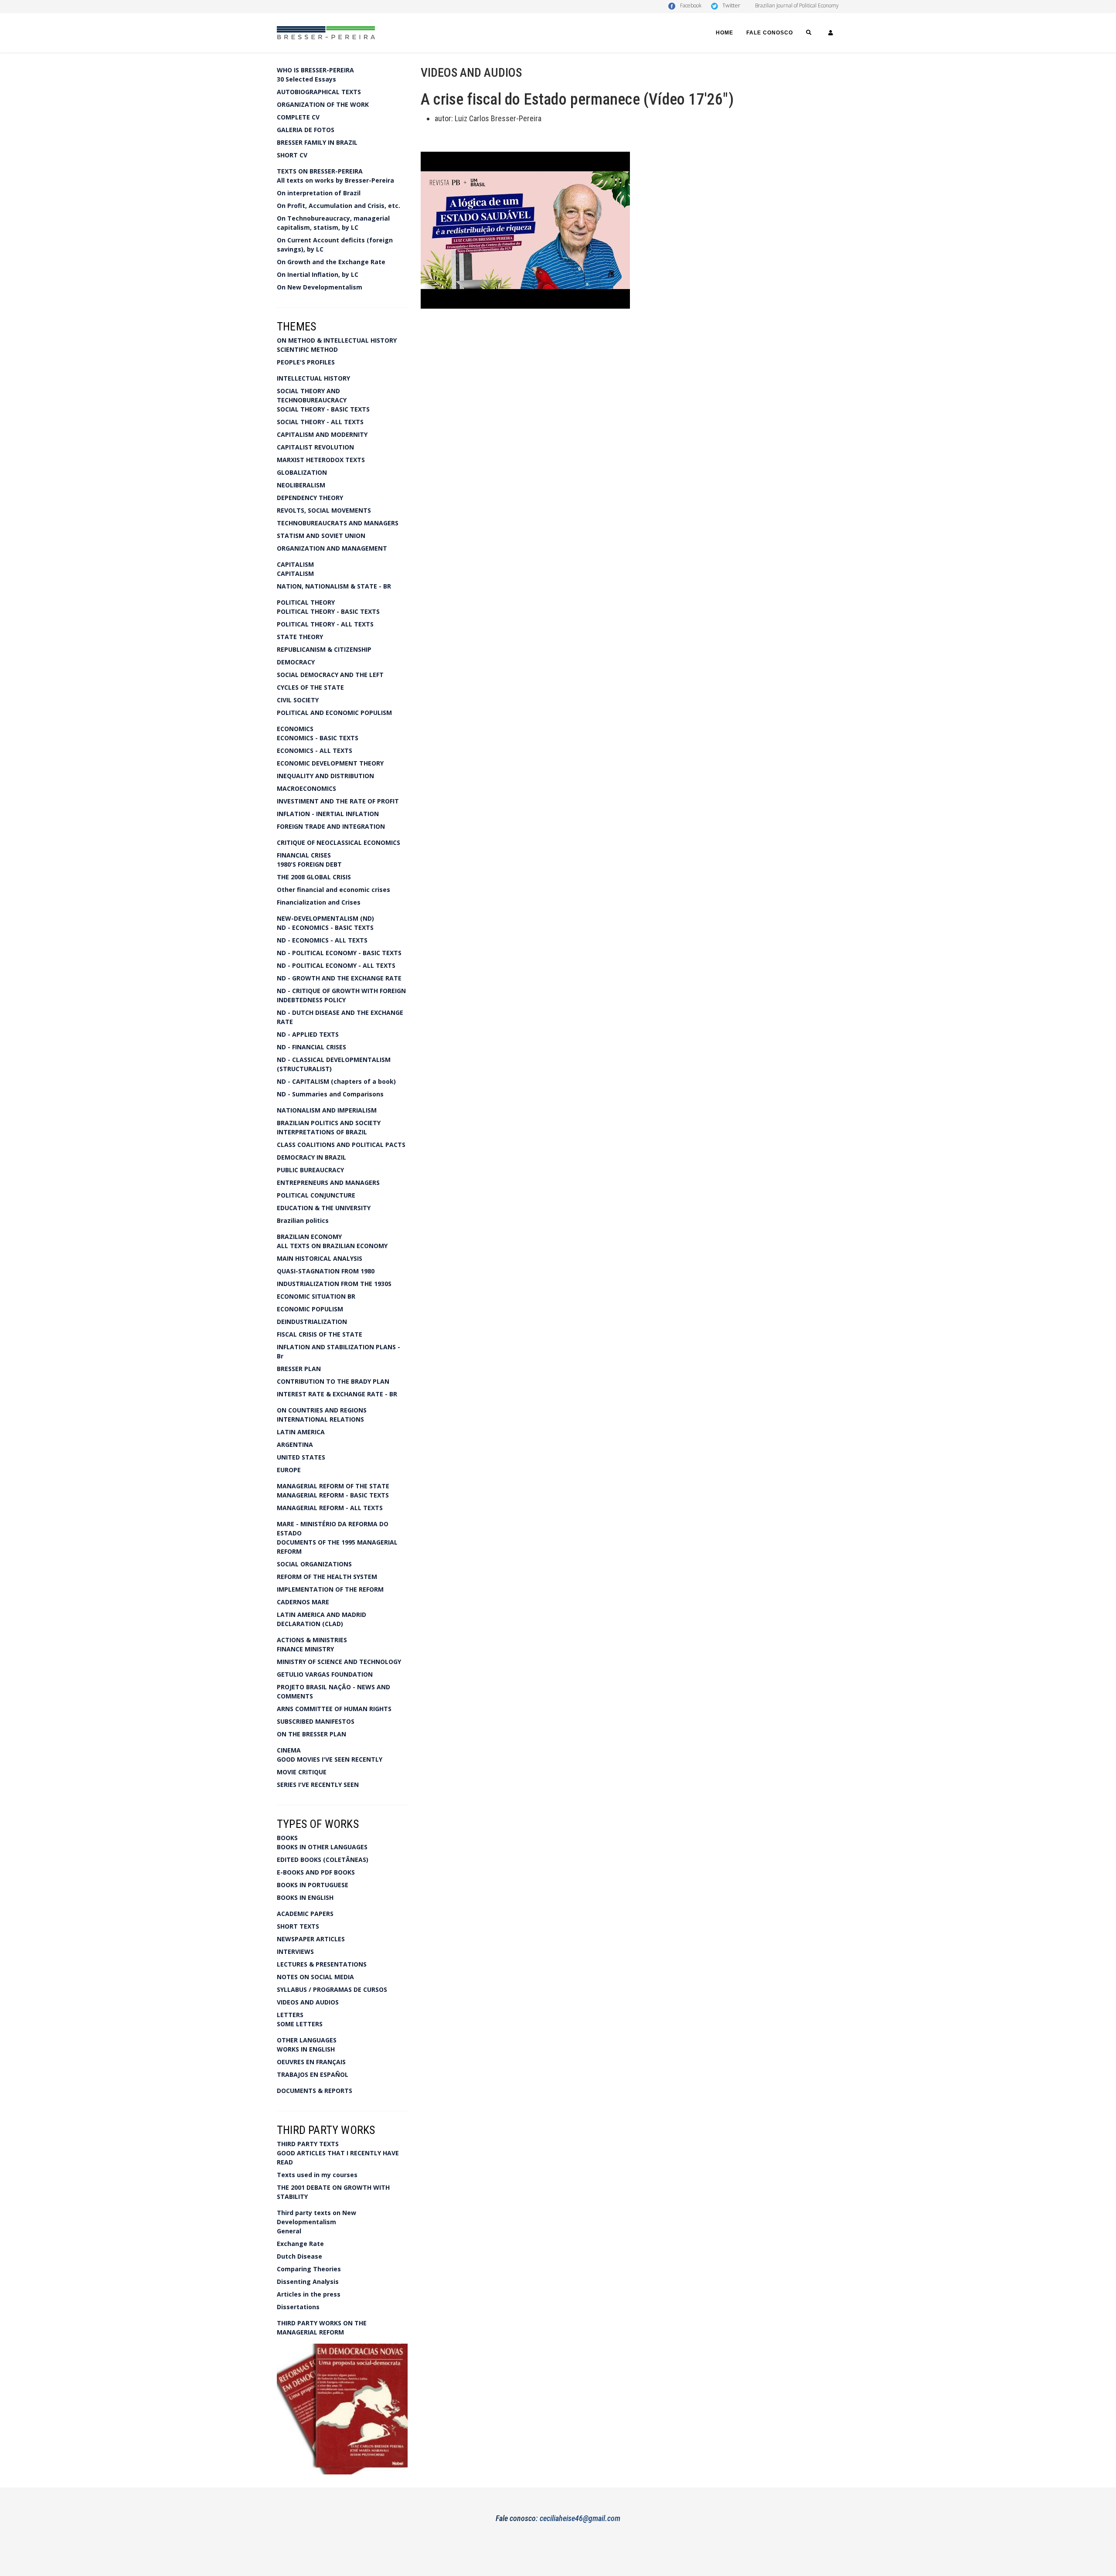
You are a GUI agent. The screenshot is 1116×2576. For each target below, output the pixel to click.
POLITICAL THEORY (306, 602)
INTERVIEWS (295, 1952)
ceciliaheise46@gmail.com (580, 2518)
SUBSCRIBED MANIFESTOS (316, 1721)
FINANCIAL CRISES (304, 855)
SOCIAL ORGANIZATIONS (314, 1564)
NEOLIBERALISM (301, 485)
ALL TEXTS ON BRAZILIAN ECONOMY (332, 1246)
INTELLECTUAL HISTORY (313, 378)
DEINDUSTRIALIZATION (312, 1322)
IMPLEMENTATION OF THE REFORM (330, 1589)
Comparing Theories (309, 2269)
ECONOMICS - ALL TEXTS (315, 750)
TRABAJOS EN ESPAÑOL (313, 2074)
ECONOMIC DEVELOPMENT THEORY (330, 763)
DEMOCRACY (296, 662)
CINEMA (289, 1750)
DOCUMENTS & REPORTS (315, 2091)
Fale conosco (770, 33)
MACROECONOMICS (306, 788)
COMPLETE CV (298, 117)
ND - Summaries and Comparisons (330, 1094)
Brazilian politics (303, 1220)
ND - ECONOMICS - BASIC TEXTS (325, 927)
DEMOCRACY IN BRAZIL (311, 1157)
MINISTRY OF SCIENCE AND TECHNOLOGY (339, 1662)
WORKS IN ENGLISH (306, 2049)
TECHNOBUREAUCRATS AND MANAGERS (338, 523)
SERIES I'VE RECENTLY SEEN (318, 1785)
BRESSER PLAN (299, 1369)
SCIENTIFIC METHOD (307, 349)
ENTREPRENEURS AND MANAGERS (328, 1183)
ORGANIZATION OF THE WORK (323, 104)
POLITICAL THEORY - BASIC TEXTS (328, 611)
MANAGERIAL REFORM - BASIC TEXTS (333, 1495)
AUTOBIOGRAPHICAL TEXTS (319, 92)
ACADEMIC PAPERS (305, 1914)
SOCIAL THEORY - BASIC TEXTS (323, 409)
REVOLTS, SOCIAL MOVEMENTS (324, 510)
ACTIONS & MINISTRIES (312, 1640)
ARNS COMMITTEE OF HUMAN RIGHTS (334, 1709)
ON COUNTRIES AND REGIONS (322, 1410)
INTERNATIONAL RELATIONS (320, 1419)
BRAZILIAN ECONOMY (309, 1237)
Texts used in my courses (317, 2175)
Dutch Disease (299, 2256)
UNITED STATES (301, 1457)
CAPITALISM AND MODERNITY (322, 434)
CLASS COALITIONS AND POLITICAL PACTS (341, 1145)
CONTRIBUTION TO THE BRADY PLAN (333, 1381)
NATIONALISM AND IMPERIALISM (327, 1110)
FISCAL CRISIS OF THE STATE (320, 1334)
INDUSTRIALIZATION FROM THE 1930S (334, 1284)
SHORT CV (292, 155)
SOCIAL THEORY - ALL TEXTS (320, 422)
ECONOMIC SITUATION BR (316, 1296)
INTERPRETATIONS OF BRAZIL (322, 1132)
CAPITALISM (295, 564)
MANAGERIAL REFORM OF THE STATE (333, 1486)
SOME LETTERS (300, 2024)
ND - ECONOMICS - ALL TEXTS (322, 940)
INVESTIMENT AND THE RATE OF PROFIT (338, 801)
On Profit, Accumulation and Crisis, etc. (339, 206)
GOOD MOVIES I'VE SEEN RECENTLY (330, 1759)
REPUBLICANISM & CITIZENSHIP (324, 649)
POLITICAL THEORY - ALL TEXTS (325, 624)
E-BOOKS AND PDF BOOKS (316, 1872)
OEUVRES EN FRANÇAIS (311, 2062)
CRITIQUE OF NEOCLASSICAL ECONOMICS (339, 842)
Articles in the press (309, 2294)
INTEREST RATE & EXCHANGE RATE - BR (337, 1394)
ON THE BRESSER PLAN (311, 1734)
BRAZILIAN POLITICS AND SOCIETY (329, 1123)
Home (725, 33)
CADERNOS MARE (303, 1602)
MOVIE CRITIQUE (302, 1772)
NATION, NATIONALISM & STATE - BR (334, 586)
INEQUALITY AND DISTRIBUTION (325, 776)
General (289, 2231)
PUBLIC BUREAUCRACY (310, 1170)
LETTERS (290, 2015)
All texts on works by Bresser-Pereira (335, 180)
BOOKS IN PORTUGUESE (313, 1885)
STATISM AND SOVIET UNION (321, 536)
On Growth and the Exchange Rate (331, 262)
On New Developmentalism (320, 287)
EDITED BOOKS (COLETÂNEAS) (323, 1860)
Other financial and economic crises (333, 890)
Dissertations (298, 2307)
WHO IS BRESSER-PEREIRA (315, 70)
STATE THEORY (300, 637)
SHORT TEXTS (298, 1926)
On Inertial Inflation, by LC (318, 274)
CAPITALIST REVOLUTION (315, 447)
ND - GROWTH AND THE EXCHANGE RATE (339, 978)
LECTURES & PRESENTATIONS (322, 1964)
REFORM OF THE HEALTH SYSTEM (327, 1577)
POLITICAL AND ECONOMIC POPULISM (334, 713)
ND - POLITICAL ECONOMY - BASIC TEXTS (339, 953)
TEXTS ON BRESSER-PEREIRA (320, 171)
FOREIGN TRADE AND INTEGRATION (331, 826)
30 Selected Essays (306, 79)
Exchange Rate (300, 2244)
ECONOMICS (295, 729)
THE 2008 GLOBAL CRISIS (314, 877)
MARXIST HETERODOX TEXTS (321, 460)
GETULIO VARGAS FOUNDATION (325, 1674)
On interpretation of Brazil (319, 193)
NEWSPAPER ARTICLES (311, 1939)
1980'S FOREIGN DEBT (309, 864)
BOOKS (287, 1838)
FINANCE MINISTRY (305, 1649)
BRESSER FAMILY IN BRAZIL (317, 142)
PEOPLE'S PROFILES (306, 362)
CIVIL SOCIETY (298, 700)
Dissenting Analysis (308, 2282)
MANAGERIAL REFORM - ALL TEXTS (330, 1508)
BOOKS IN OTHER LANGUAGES (322, 1847)
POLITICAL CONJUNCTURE (316, 1195)
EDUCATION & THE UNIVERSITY (324, 1208)
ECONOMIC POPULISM (310, 1309)
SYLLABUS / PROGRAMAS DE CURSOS (332, 1989)
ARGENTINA (295, 1445)
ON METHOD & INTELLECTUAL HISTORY (337, 340)
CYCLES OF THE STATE (310, 687)
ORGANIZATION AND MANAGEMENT (332, 548)
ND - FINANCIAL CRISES (311, 1047)
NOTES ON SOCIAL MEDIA (315, 1977)
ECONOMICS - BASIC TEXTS (318, 738)
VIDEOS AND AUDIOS (308, 2002)
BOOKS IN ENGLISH (305, 1897)
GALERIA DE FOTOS (306, 130)
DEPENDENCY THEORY (310, 498)
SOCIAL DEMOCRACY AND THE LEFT (330, 675)
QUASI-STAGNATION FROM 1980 (326, 1271)
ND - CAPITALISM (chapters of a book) (336, 1081)
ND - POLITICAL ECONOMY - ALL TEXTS (336, 965)
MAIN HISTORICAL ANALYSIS (320, 1258)
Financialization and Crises (319, 902)
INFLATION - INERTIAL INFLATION (328, 814)
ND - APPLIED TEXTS (308, 1034)
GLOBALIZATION (302, 472)
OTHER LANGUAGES (307, 2040)
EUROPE (289, 1470)
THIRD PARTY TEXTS (308, 2144)
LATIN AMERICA (301, 1432)
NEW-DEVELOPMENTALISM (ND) (325, 918)
